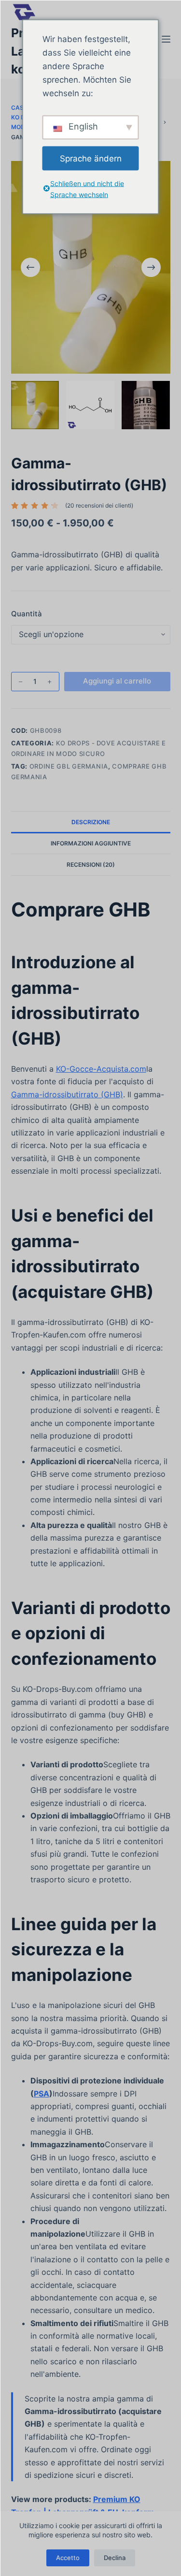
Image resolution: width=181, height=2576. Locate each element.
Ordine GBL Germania (69, 766)
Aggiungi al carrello (117, 681)
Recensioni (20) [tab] (91, 865)
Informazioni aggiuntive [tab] (91, 843)
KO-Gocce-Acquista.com (101, 1069)
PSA (42, 2094)
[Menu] (166, 39)
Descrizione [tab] (91, 822)
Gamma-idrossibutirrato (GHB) (67, 1094)
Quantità (27, 614)
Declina (115, 2558)
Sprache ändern (91, 158)
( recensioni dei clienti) (99, 505)
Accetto (68, 2558)
